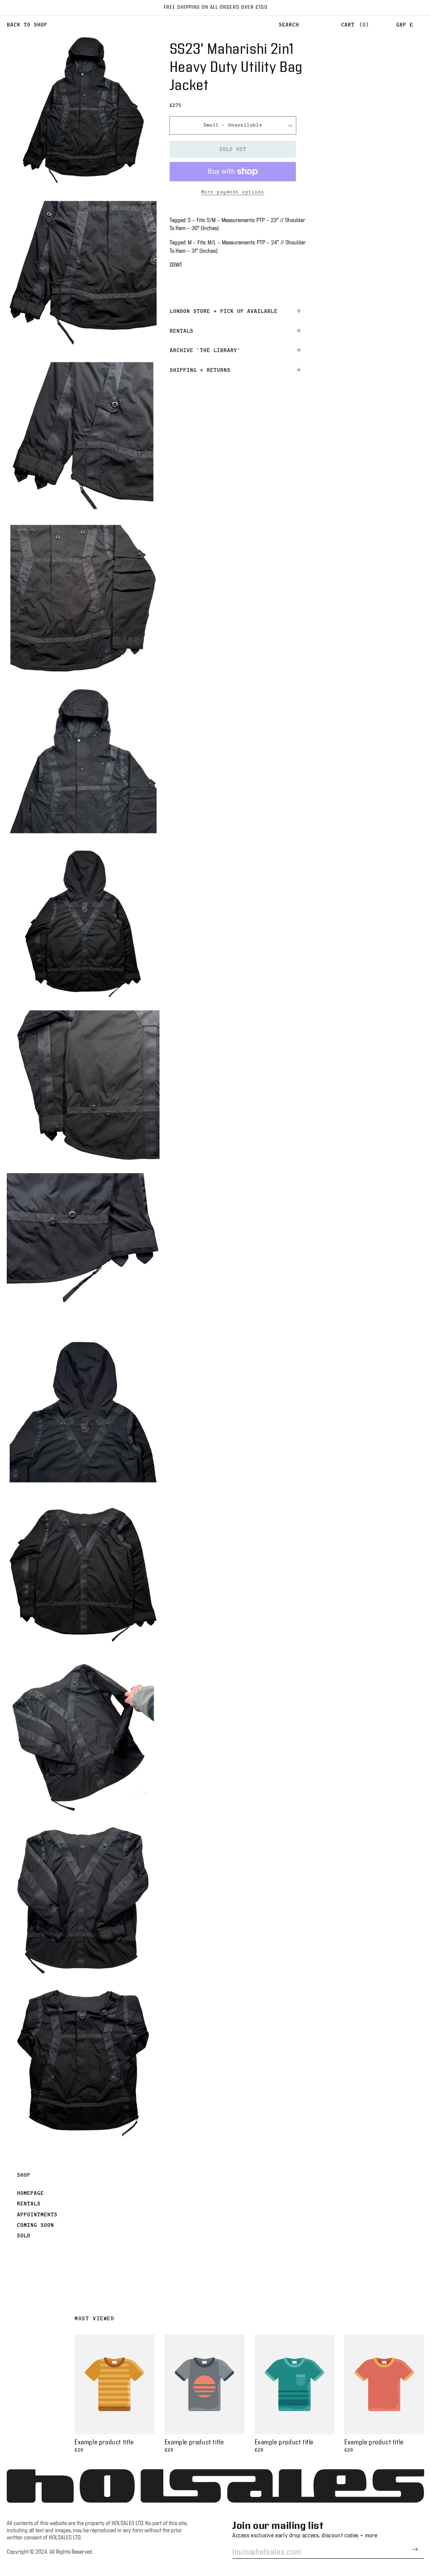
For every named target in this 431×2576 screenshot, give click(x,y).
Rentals (29, 2203)
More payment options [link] (233, 192)
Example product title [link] (104, 2442)
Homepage (30, 2193)
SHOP (24, 2175)
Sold (24, 2235)
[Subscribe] (415, 2549)
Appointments (37, 2214)
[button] (289, 25)
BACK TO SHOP (27, 24)
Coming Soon (35, 2225)
